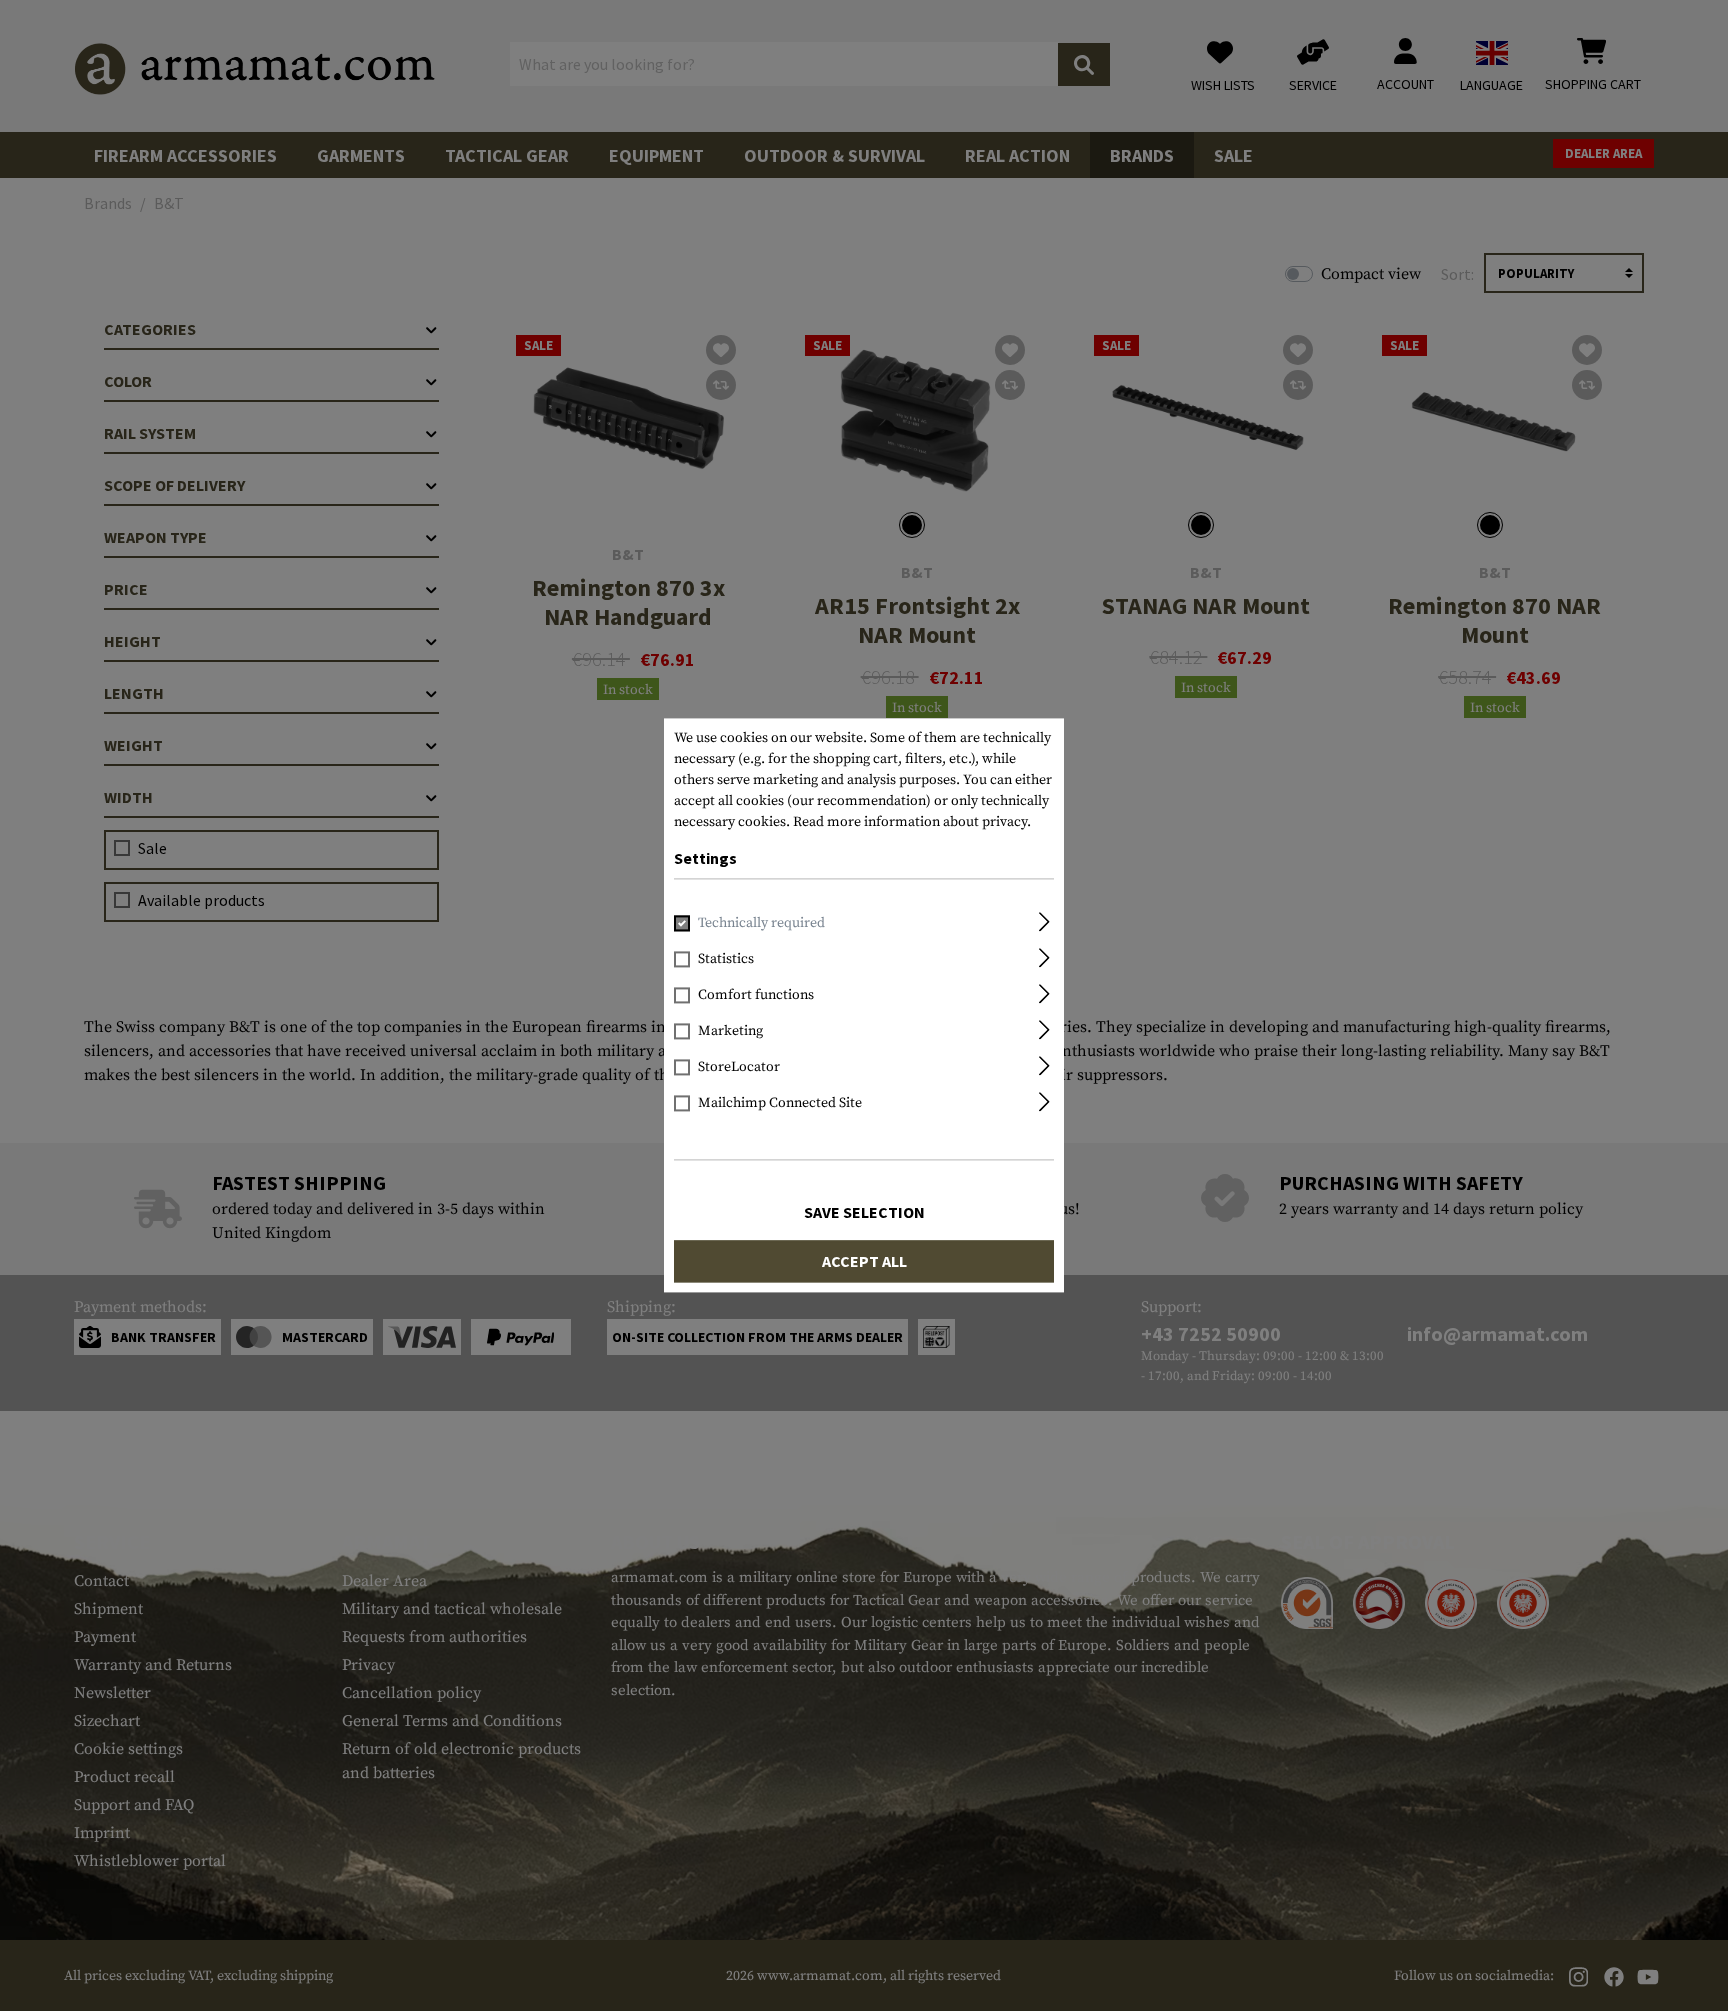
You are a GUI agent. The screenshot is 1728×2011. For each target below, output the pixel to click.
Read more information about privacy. (912, 822)
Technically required (761, 924)
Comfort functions (756, 996)
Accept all (864, 1262)
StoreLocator (739, 1068)
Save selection (864, 1213)
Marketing (730, 1032)
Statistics (726, 960)
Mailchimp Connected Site (780, 1104)
